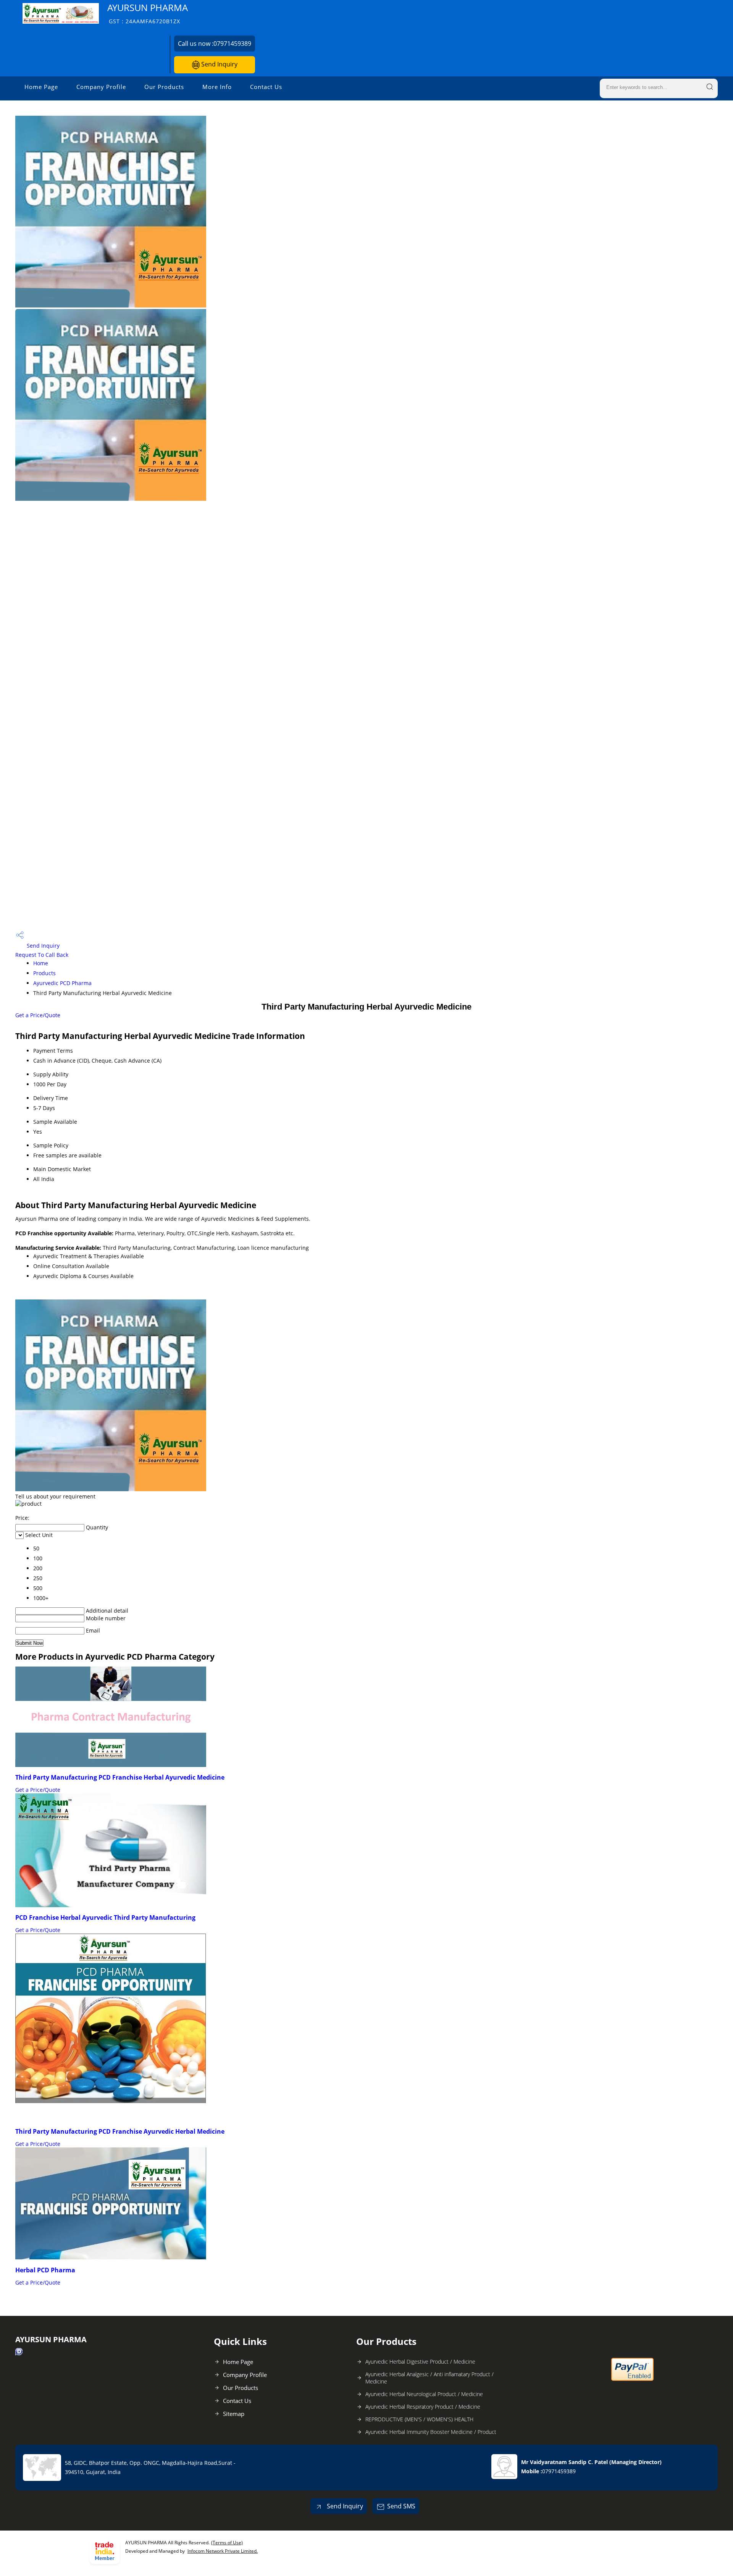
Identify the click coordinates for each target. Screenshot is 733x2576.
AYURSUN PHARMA (148, 13)
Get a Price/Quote (38, 1015)
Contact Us (266, 87)
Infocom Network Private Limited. (223, 2551)
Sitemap (234, 2414)
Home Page (41, 87)
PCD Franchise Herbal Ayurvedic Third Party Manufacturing (105, 1917)
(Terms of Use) (227, 2543)
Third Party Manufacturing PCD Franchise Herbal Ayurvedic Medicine (120, 1777)
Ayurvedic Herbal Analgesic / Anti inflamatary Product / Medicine (429, 2378)
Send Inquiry (219, 64)
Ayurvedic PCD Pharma (62, 983)
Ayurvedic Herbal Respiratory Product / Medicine (423, 2407)
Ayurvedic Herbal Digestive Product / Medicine (420, 2362)
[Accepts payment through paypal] (632, 2379)
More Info (217, 87)
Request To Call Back (42, 955)
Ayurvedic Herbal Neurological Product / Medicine (424, 2394)
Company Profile (101, 87)
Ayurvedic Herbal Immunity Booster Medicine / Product (431, 2432)
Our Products (164, 87)
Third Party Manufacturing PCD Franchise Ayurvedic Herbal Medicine (120, 2131)
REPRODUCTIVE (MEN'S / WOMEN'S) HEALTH (419, 2419)
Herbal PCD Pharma (45, 2270)
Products (44, 973)
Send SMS (401, 2506)
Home (41, 963)
